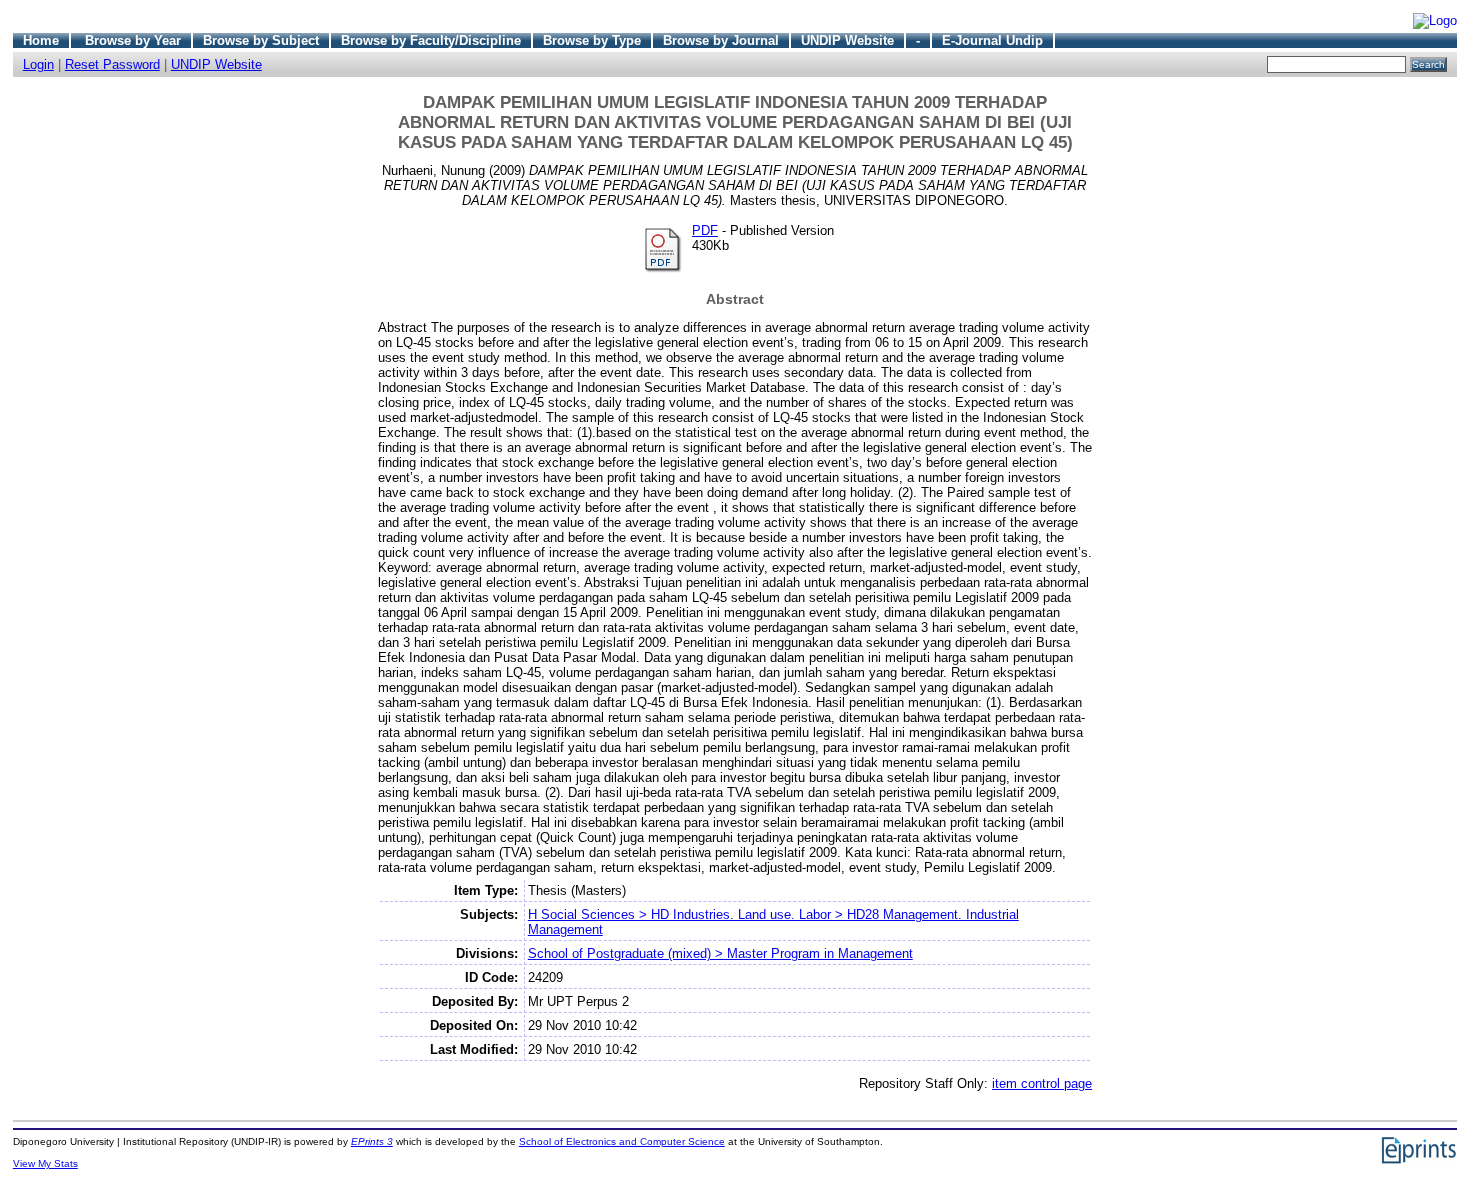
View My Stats (45, 1163)
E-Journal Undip (992, 40)
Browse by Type (592, 40)
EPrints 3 (372, 1141)
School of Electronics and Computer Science (622, 1141)
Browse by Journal (721, 40)
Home (41, 40)
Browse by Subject (261, 40)
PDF (705, 230)
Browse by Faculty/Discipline (431, 40)
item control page (1042, 1083)
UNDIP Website (847, 40)
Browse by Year (133, 40)
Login (38, 64)
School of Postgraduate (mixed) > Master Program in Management (720, 953)
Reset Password (112, 64)
